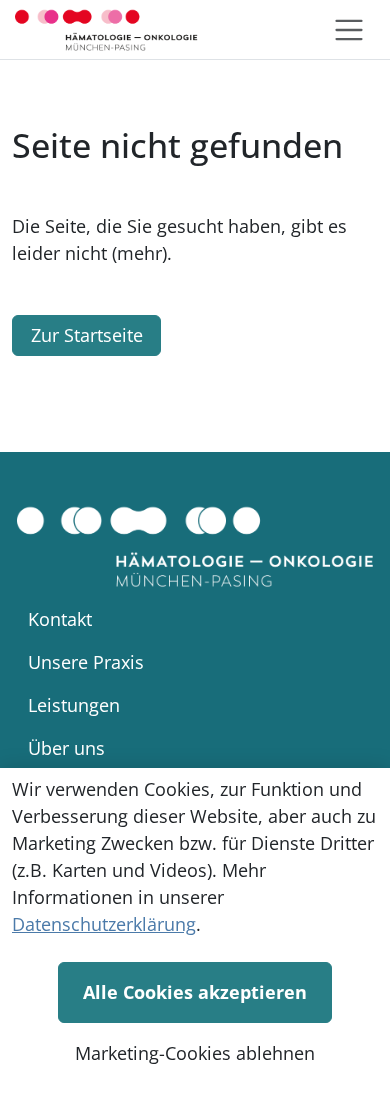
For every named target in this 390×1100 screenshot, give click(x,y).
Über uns (66, 748)
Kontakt (60, 619)
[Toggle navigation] (349, 30)
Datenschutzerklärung (104, 924)
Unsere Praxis (86, 662)
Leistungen (74, 705)
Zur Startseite (87, 335)
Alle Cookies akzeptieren (195, 992)
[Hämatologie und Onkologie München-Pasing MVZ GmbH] (106, 29)
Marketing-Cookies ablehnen (195, 1053)
